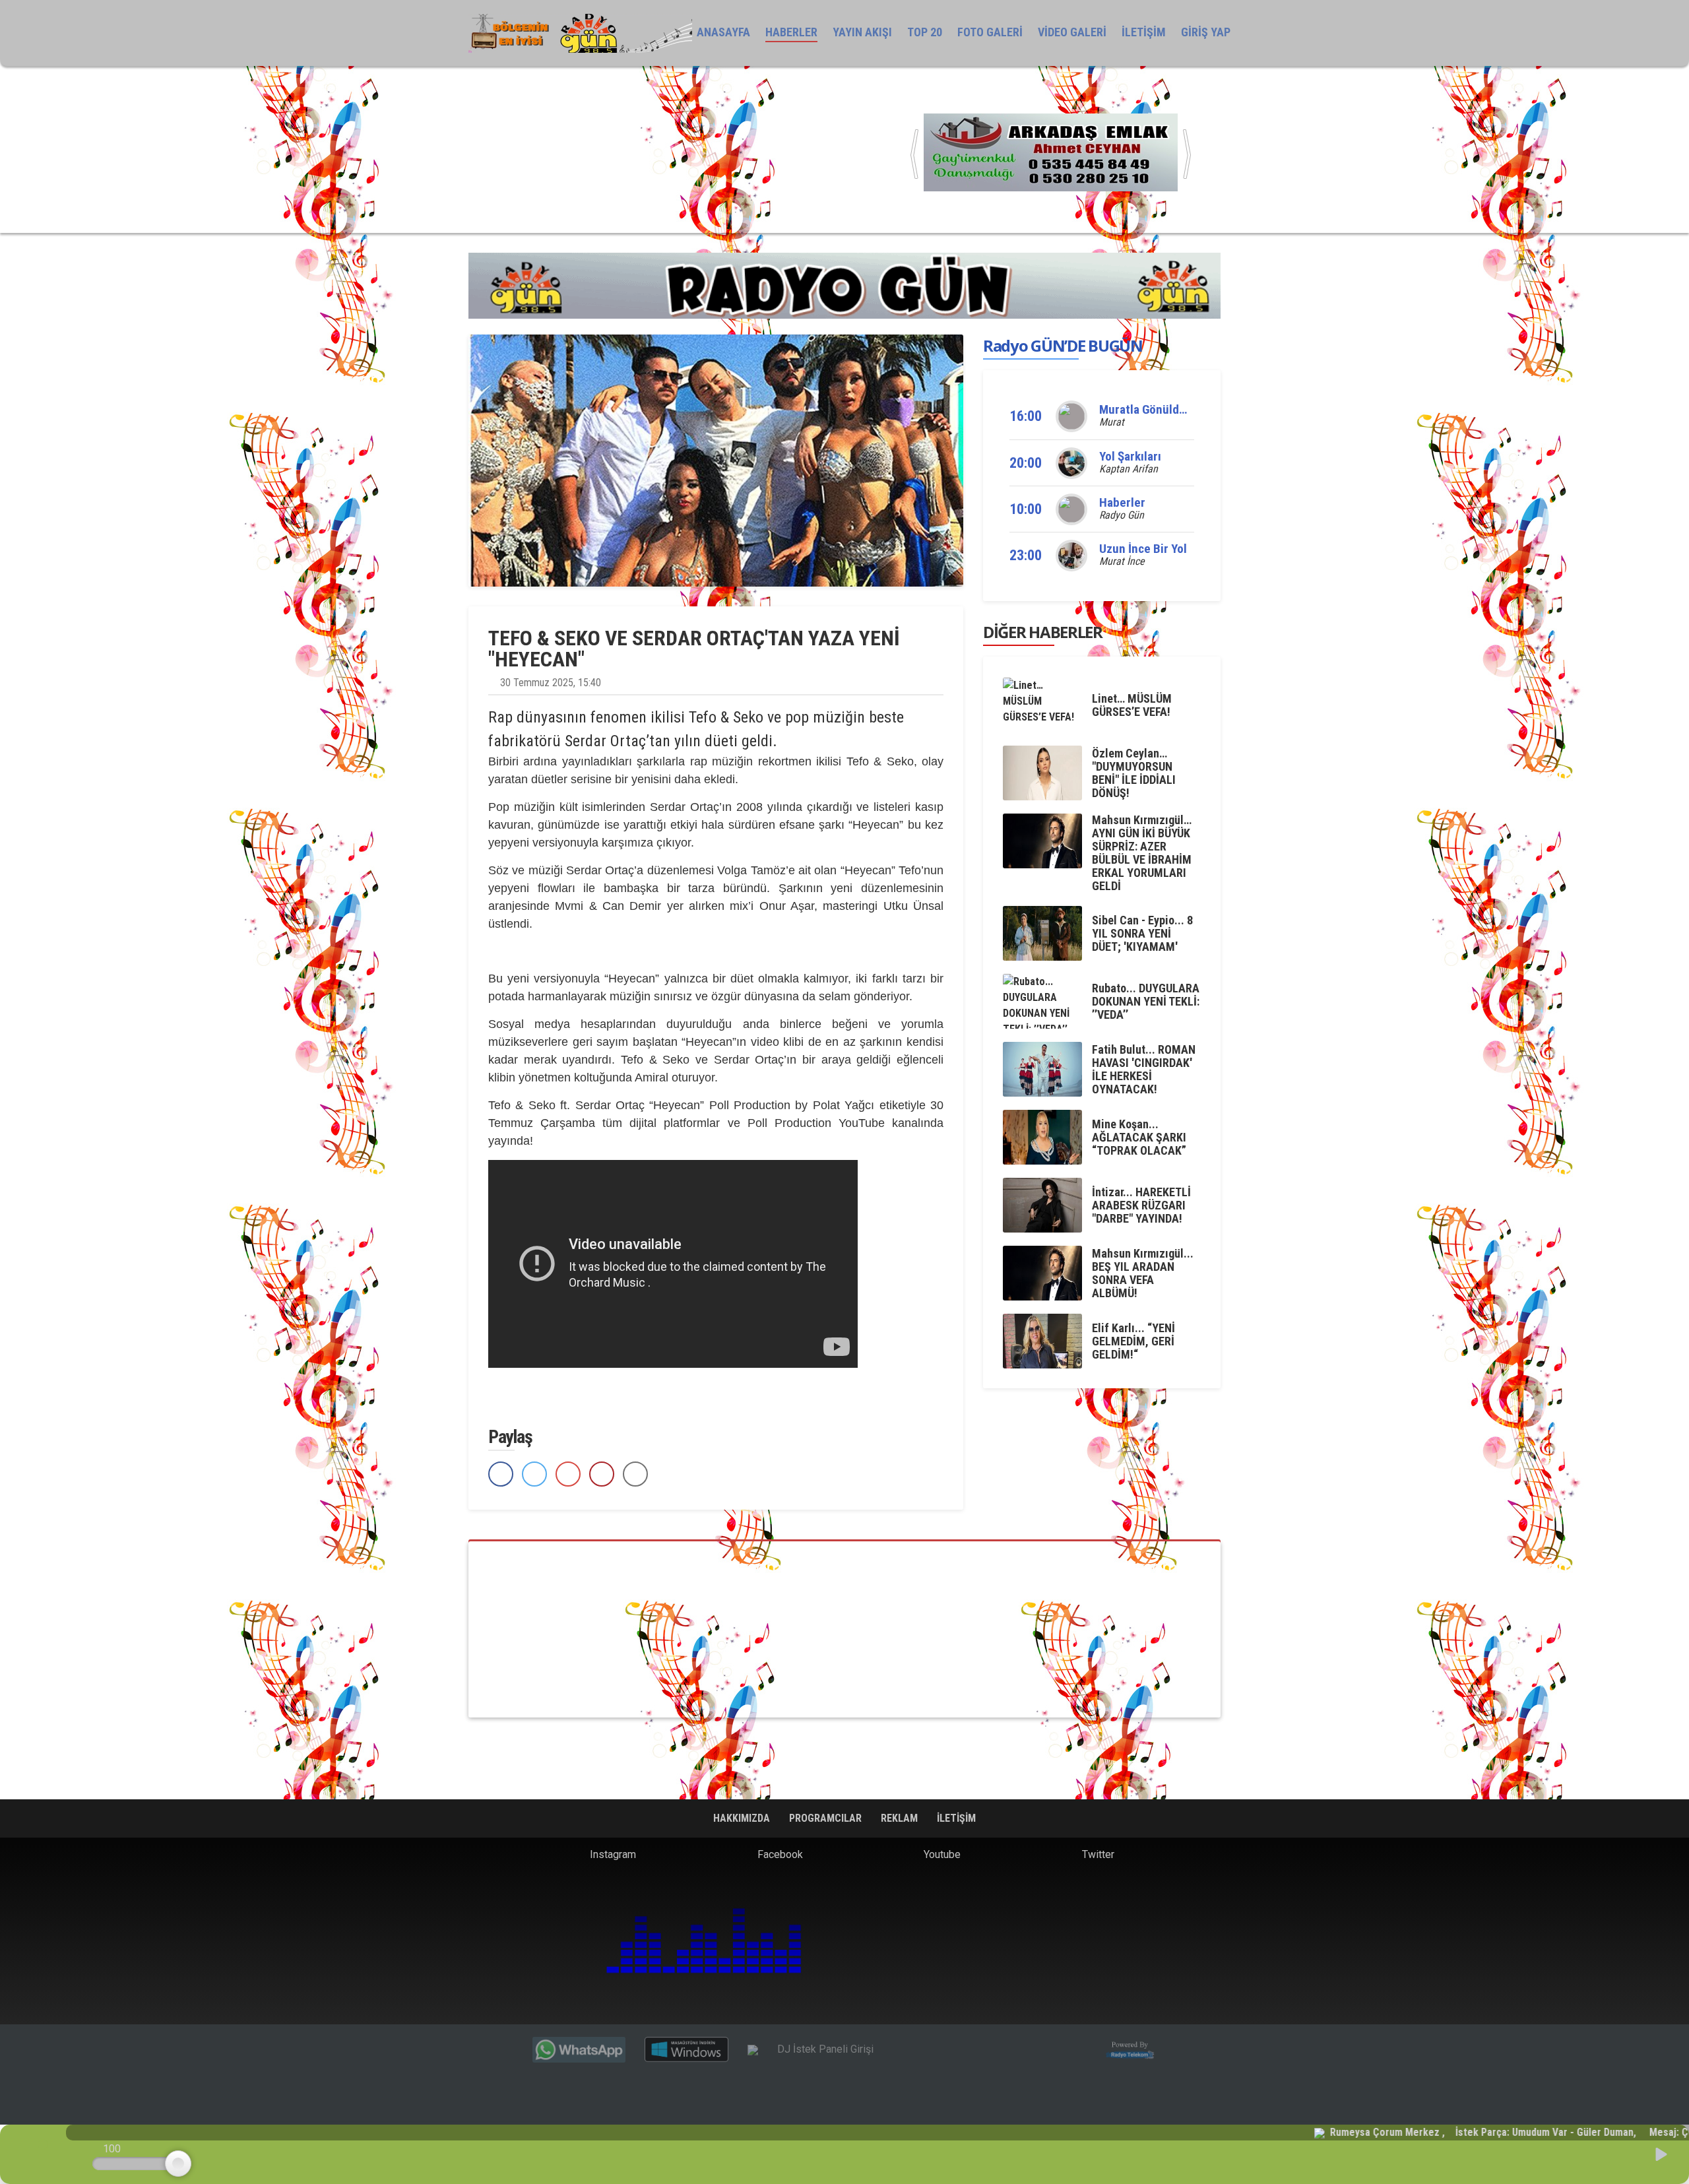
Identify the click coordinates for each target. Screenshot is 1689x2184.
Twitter (1097, 1854)
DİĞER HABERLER (1043, 632)
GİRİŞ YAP (1206, 32)
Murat (1112, 422)
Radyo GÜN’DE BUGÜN (1063, 345)
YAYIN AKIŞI (862, 32)
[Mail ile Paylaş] (635, 1474)
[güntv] (844, 1629)
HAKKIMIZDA (743, 1818)
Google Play (650, 2004)
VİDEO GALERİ (1072, 32)
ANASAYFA (723, 32)
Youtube (941, 1854)
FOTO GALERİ (990, 32)
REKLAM (901, 1818)
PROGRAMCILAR (827, 1818)
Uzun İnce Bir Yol (1143, 549)
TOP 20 (925, 32)
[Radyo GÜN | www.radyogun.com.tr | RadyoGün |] (580, 33)
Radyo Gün (1122, 515)
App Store (758, 2004)
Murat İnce (1122, 561)
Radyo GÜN (522, 1956)
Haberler (1122, 502)
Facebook (779, 1854)
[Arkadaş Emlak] (1051, 151)
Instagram (612, 1854)
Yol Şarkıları (1130, 456)
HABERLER (791, 32)
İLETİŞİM (1144, 32)
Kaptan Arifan (1129, 469)
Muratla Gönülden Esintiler (1169, 409)
